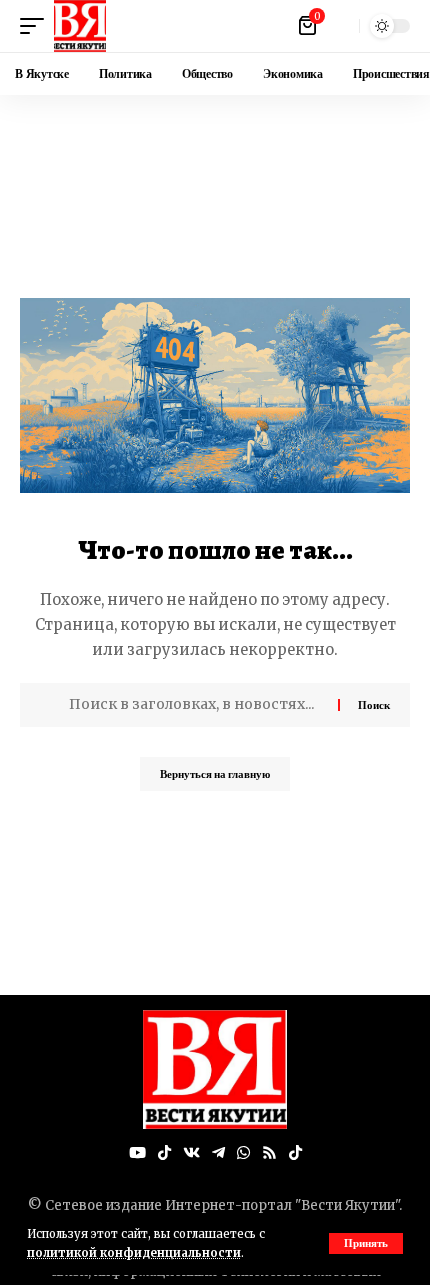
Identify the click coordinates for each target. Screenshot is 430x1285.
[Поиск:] (196, 705)
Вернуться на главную (215, 774)
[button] (366, 1243)
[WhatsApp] (243, 1153)
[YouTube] (137, 1153)
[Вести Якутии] (80, 26)
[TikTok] (164, 1153)
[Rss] (269, 1153)
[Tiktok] (295, 1153)
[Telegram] (218, 1153)
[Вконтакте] (191, 1153)
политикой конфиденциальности (134, 1253)
